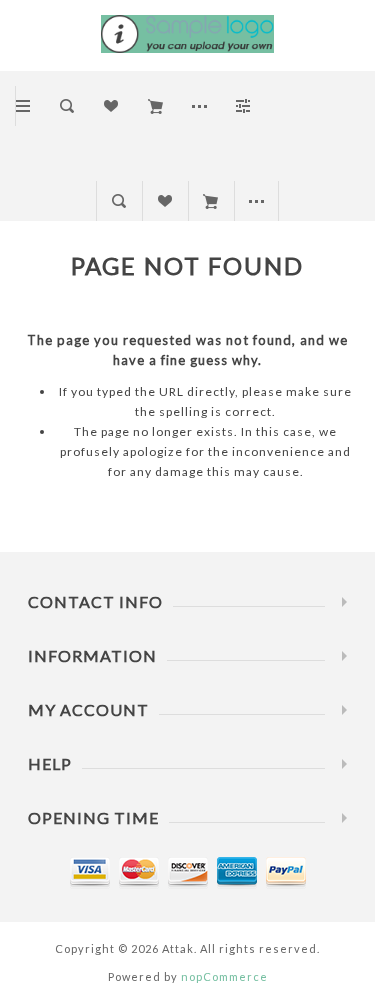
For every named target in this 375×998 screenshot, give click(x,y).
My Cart (210, 201)
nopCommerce (224, 976)
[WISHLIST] (164, 201)
